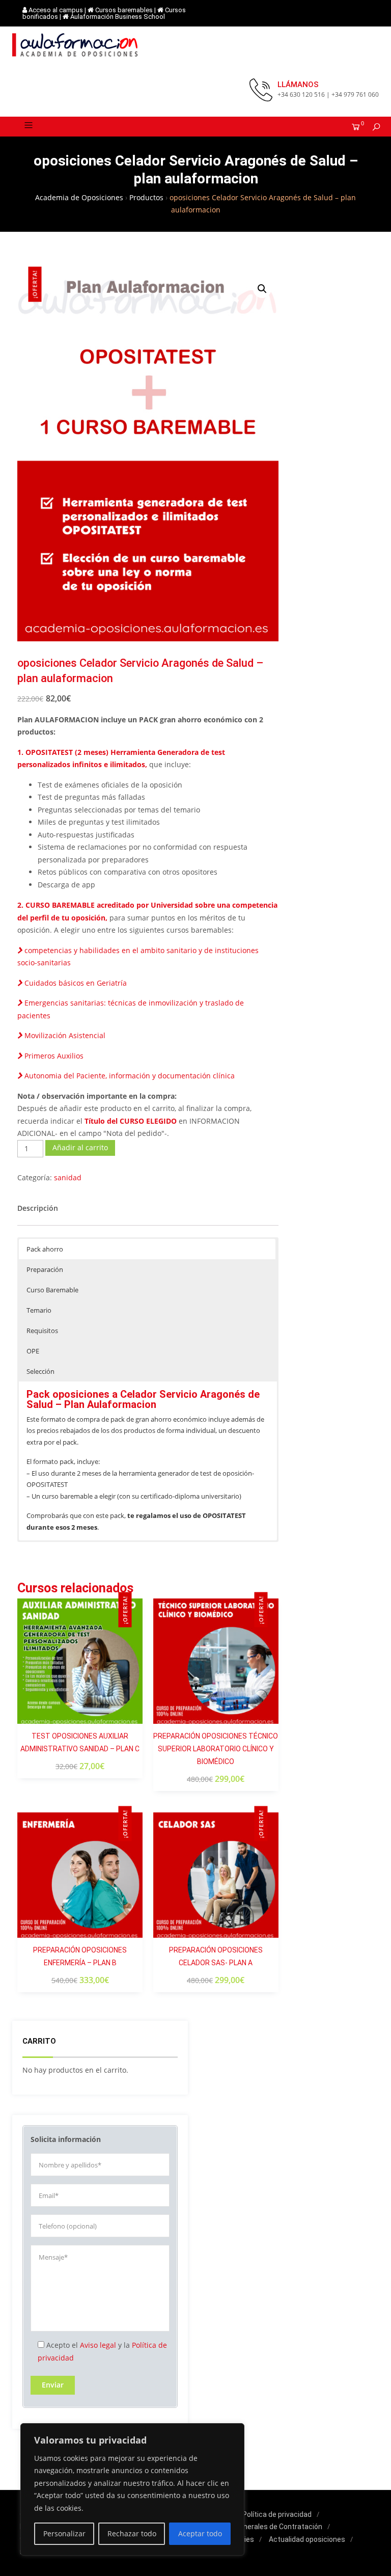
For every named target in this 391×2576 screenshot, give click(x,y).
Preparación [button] (45, 1269)
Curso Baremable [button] (52, 1290)
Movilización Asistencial (64, 1035)
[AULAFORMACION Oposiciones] (76, 45)
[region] (132, 2490)
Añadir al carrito (80, 1147)
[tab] (38, 1209)
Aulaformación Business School (118, 17)
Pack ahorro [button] (45, 1249)
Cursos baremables (124, 10)
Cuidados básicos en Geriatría (75, 983)
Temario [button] (39, 1310)
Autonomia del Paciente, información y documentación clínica (129, 1076)
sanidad (68, 1177)
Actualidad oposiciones (307, 2539)
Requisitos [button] (42, 1331)
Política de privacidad (277, 2514)
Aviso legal (98, 2345)
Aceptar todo (200, 2533)
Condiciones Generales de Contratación (258, 2527)
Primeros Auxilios (53, 1056)
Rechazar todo (132, 2533)
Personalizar (64, 2533)
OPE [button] (33, 1351)
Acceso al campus (56, 10)
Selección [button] (40, 1371)
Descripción (38, 1208)
